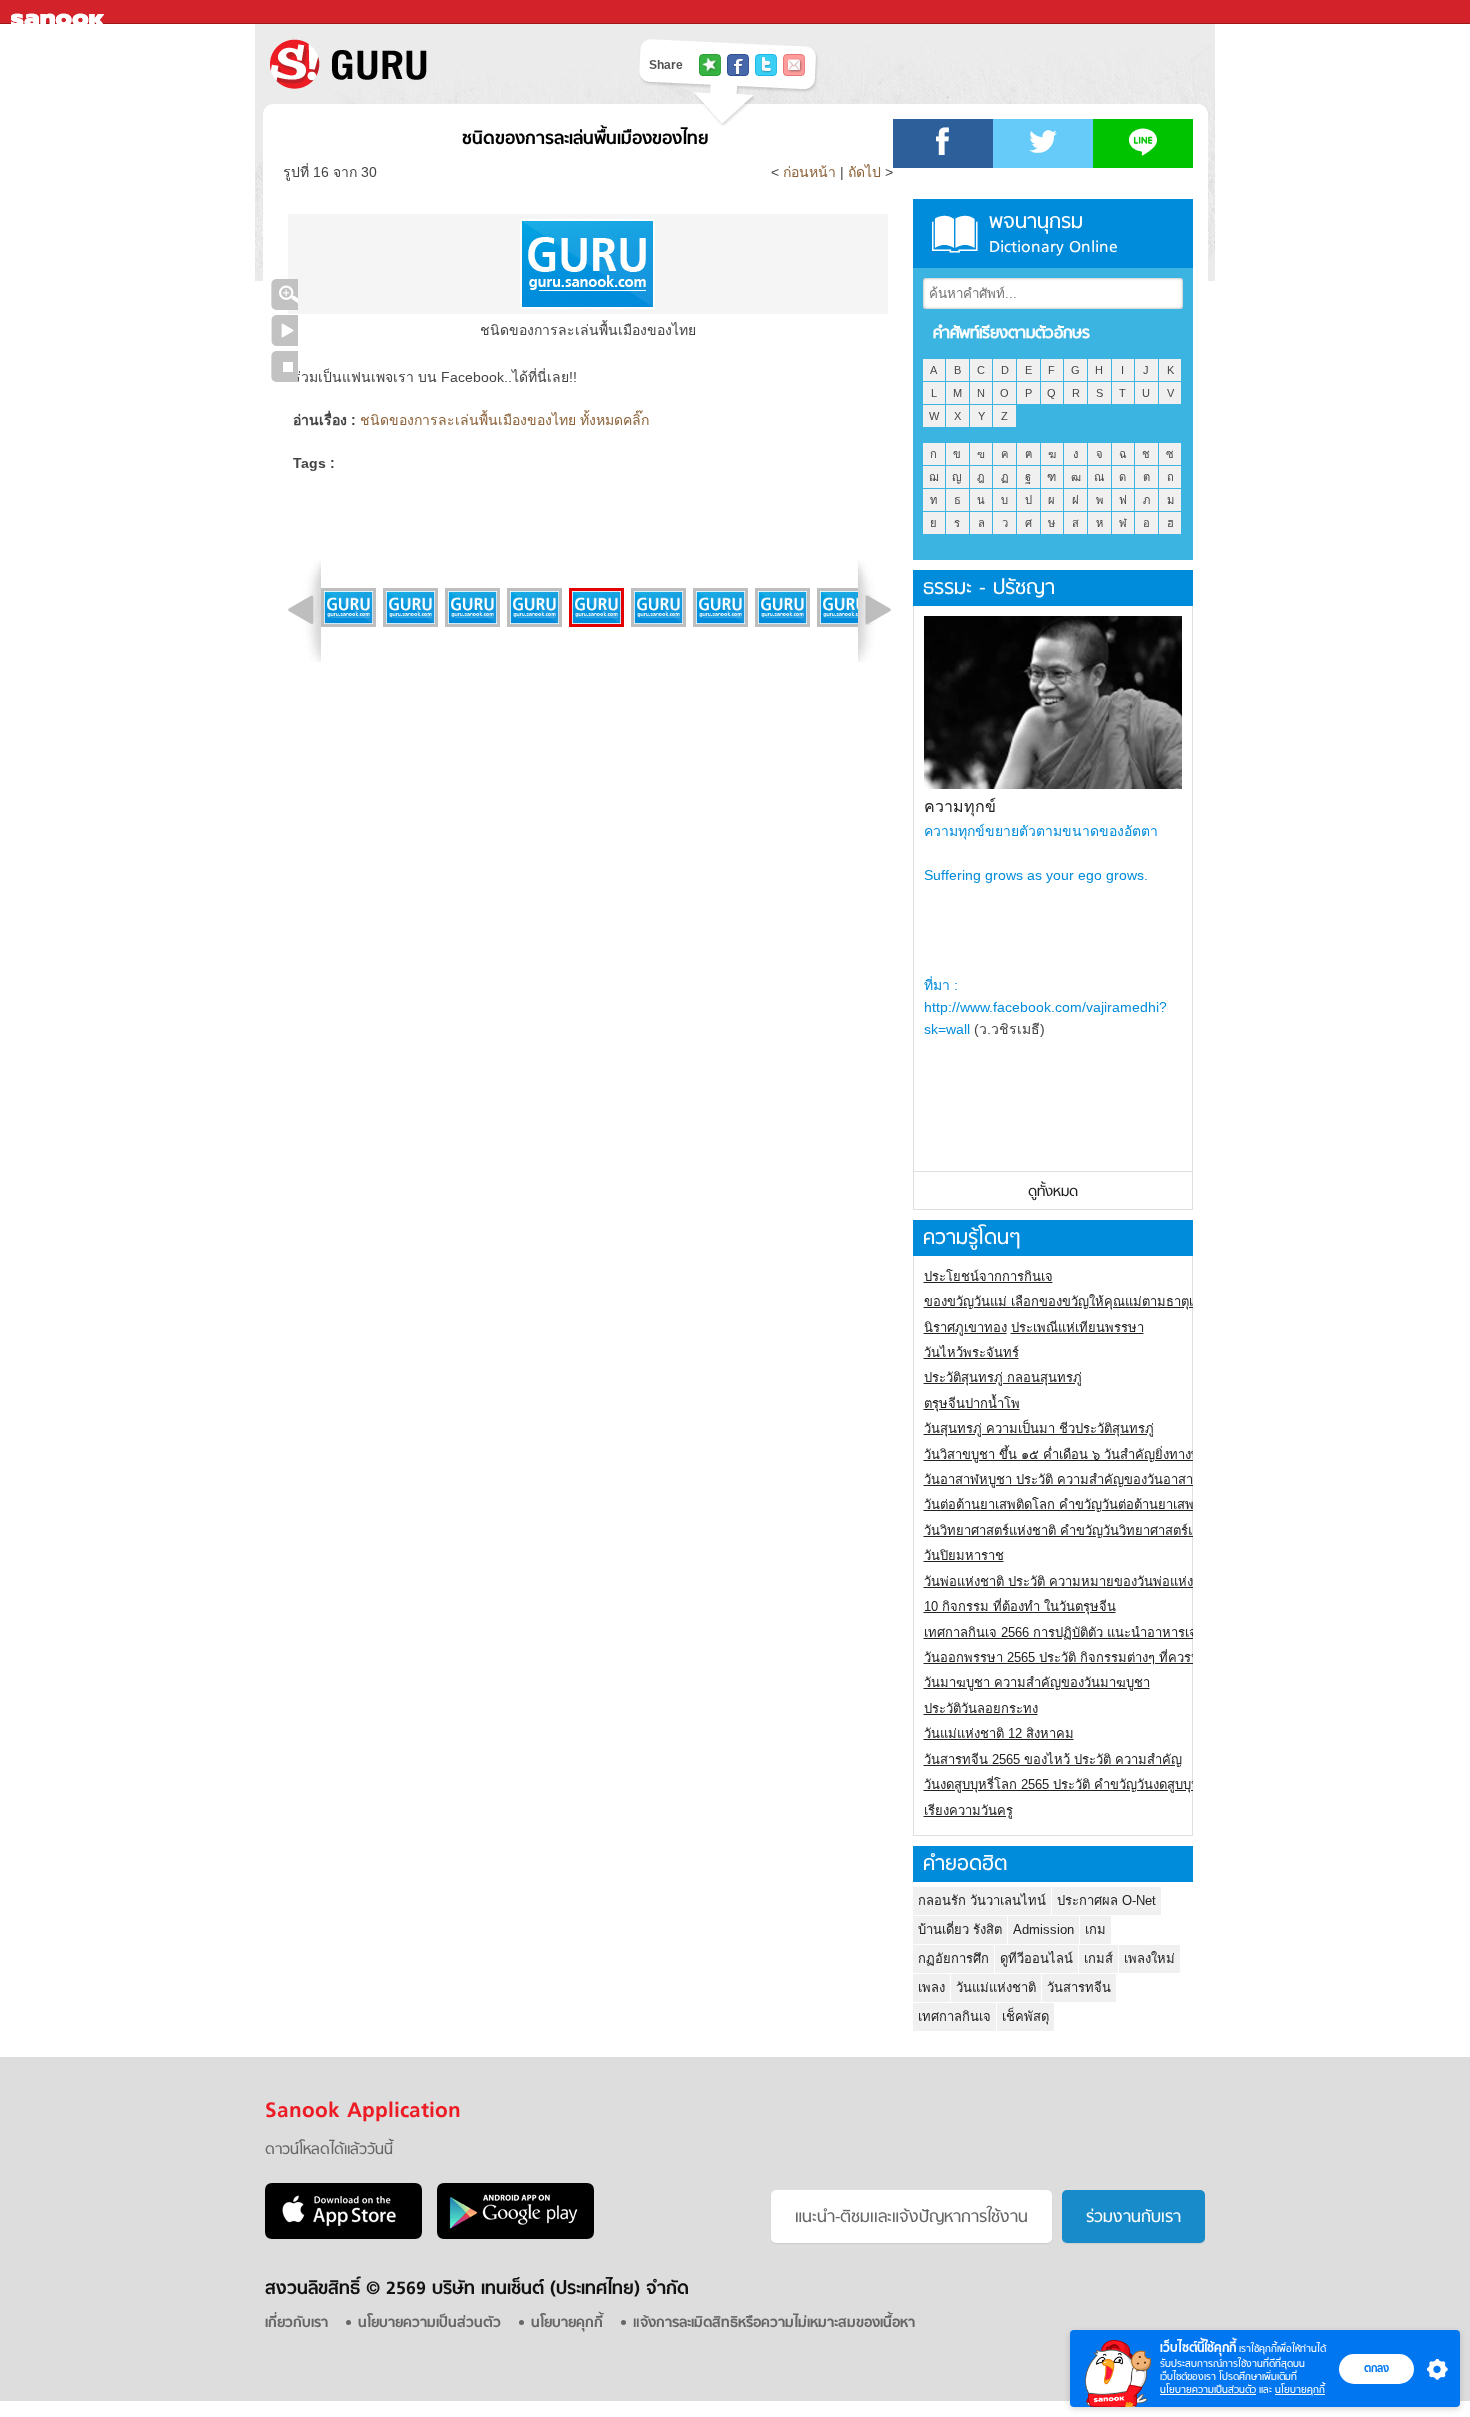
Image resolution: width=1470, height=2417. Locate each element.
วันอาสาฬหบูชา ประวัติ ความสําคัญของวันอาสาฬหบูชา (1079, 1479)
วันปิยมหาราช (964, 1555)
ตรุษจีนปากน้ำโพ (972, 1403)
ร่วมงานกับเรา (1133, 2218)
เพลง (931, 1987)
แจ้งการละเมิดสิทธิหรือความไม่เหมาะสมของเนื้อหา (774, 2323)
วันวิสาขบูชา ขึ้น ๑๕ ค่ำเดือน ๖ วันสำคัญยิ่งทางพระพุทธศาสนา (1101, 1454)
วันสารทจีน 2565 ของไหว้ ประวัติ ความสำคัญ (1053, 1759)
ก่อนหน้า (811, 172)
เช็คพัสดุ (1025, 2016)
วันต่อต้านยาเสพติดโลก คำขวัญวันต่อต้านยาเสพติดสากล (1082, 1504)
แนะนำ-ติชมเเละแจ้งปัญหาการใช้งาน (911, 2218)
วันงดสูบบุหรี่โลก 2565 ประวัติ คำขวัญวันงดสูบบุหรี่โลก (1077, 1784)
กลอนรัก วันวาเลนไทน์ (982, 1900)
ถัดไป (864, 172)
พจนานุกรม (1053, 233)
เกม (1095, 1929)
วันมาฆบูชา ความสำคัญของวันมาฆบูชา (1037, 1682)
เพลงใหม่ (1149, 1958)
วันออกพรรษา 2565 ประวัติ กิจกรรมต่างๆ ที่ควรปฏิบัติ (1074, 1657)
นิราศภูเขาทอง (965, 1327)
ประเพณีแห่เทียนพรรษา (1077, 1327)
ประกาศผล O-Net (1106, 1900)
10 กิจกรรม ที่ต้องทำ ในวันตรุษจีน (1020, 1606)
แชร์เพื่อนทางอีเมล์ (794, 65)
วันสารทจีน (1079, 1987)
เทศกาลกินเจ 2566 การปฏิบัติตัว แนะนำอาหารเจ (1060, 1632)
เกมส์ (1098, 1958)
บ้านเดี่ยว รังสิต (960, 1929)
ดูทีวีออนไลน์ (1036, 1958)
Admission (1043, 1929)
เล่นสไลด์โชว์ (284, 330)
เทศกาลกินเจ (954, 2016)
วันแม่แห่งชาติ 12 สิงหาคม (999, 1733)
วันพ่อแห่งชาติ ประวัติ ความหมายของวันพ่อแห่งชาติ (1070, 1581)
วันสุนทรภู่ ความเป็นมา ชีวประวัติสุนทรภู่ (1039, 1428)
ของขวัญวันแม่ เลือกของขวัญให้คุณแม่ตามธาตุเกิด (1066, 1301)
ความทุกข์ (960, 806)
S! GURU (430, 64)
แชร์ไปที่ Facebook (738, 65)
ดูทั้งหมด (1053, 1192)
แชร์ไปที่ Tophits (710, 65)
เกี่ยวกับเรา (296, 2323)
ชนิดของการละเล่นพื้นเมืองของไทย (585, 139)
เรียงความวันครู (968, 1810)
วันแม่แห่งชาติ (996, 1987)
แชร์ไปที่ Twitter (766, 65)
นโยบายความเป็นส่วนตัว (1208, 2389)
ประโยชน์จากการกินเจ (988, 1276)
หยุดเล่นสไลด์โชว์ (284, 366)
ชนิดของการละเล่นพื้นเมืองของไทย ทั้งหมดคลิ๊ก (504, 420)
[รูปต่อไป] (878, 610)
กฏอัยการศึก (953, 1958)
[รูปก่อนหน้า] (301, 610)
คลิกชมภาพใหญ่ (284, 294)
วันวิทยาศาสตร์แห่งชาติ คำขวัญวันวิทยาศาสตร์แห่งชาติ (1079, 1530)
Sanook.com (60, 12)
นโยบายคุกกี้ (1300, 2389)
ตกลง (1376, 2368)
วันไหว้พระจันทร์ (971, 1352)
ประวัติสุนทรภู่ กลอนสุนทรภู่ (1003, 1377)
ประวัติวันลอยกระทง (981, 1708)
